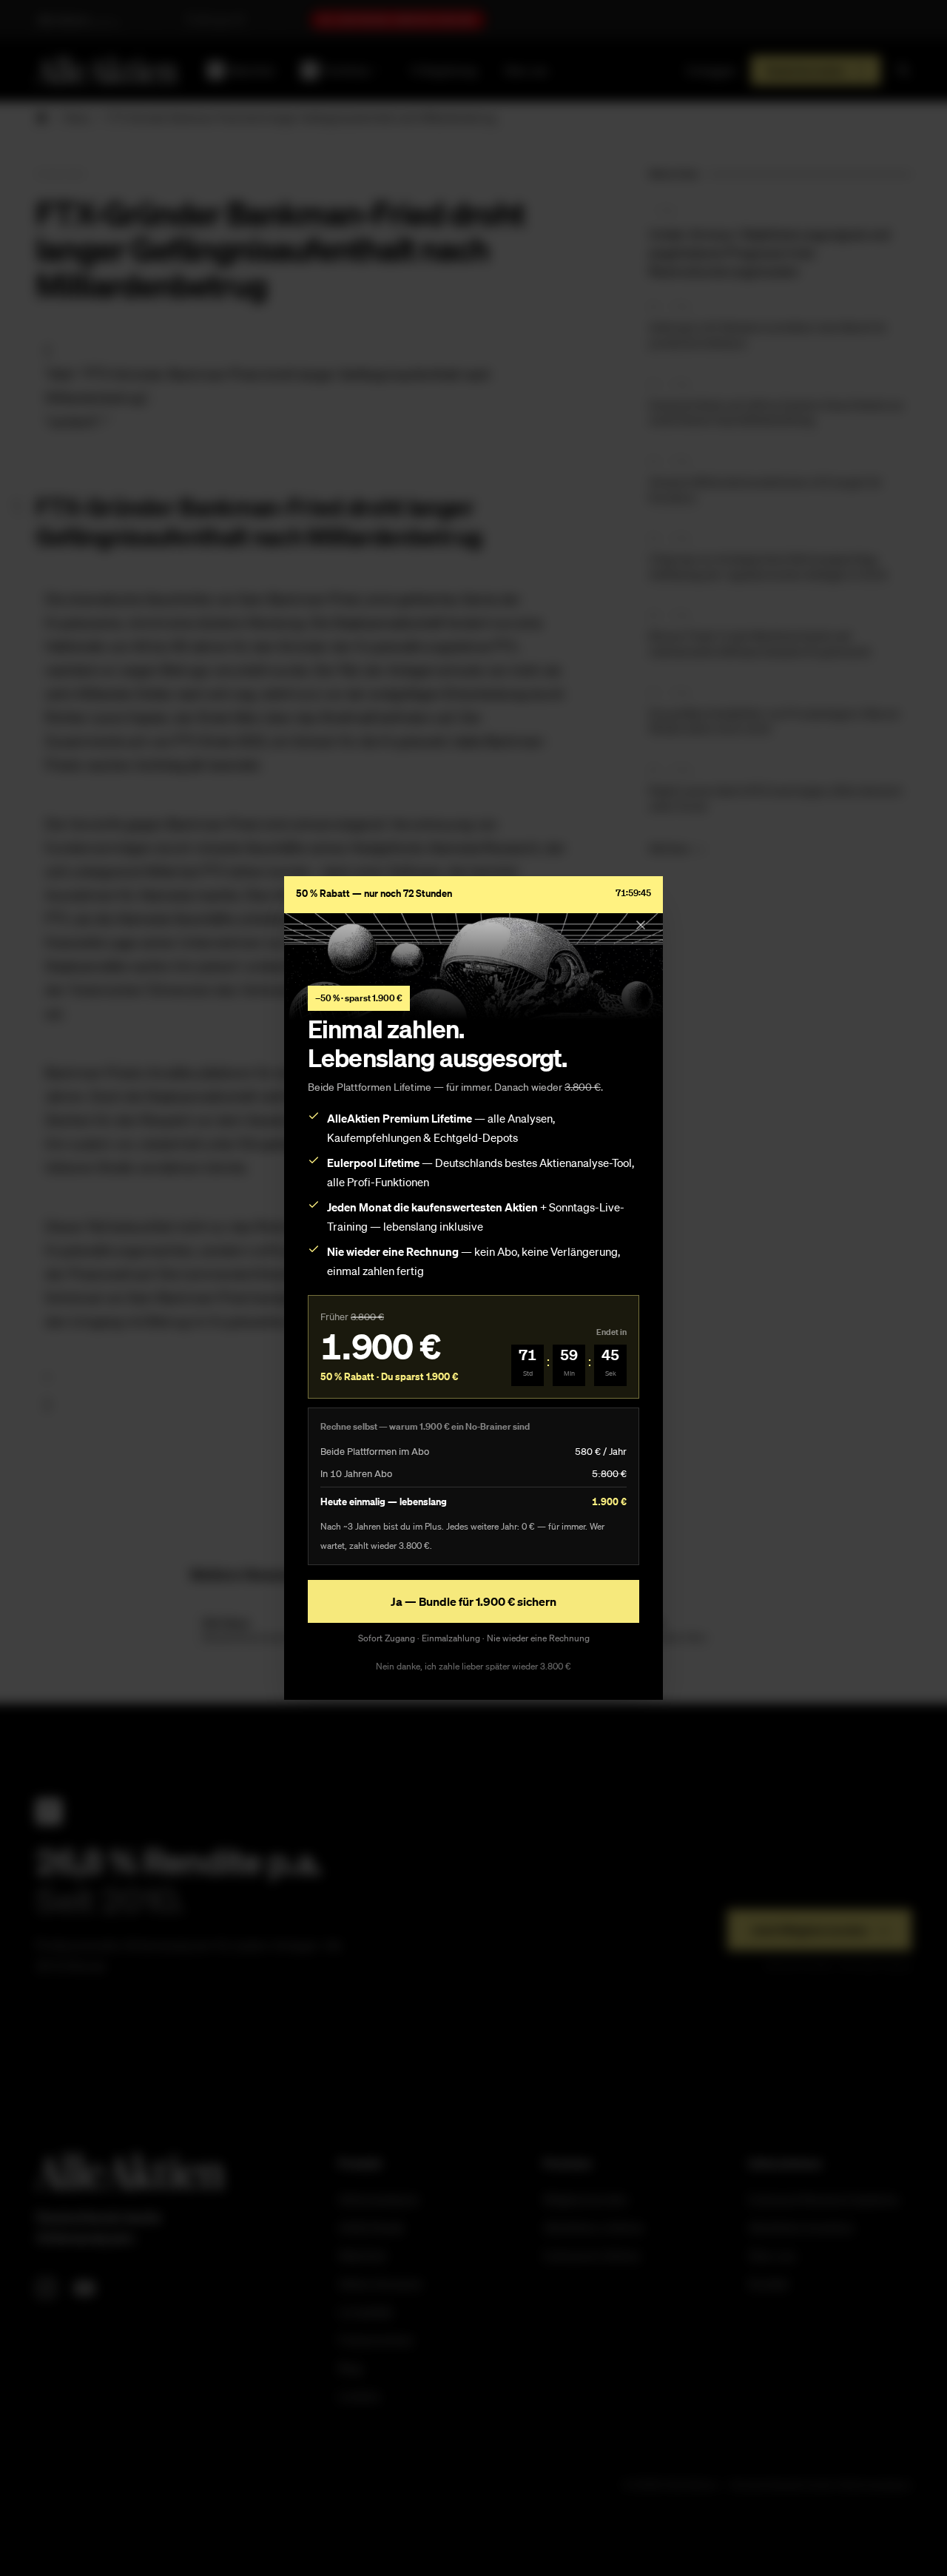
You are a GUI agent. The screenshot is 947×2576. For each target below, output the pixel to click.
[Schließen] (641, 925)
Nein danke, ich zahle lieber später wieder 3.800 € (473, 1666)
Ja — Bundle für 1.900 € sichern (473, 1601)
